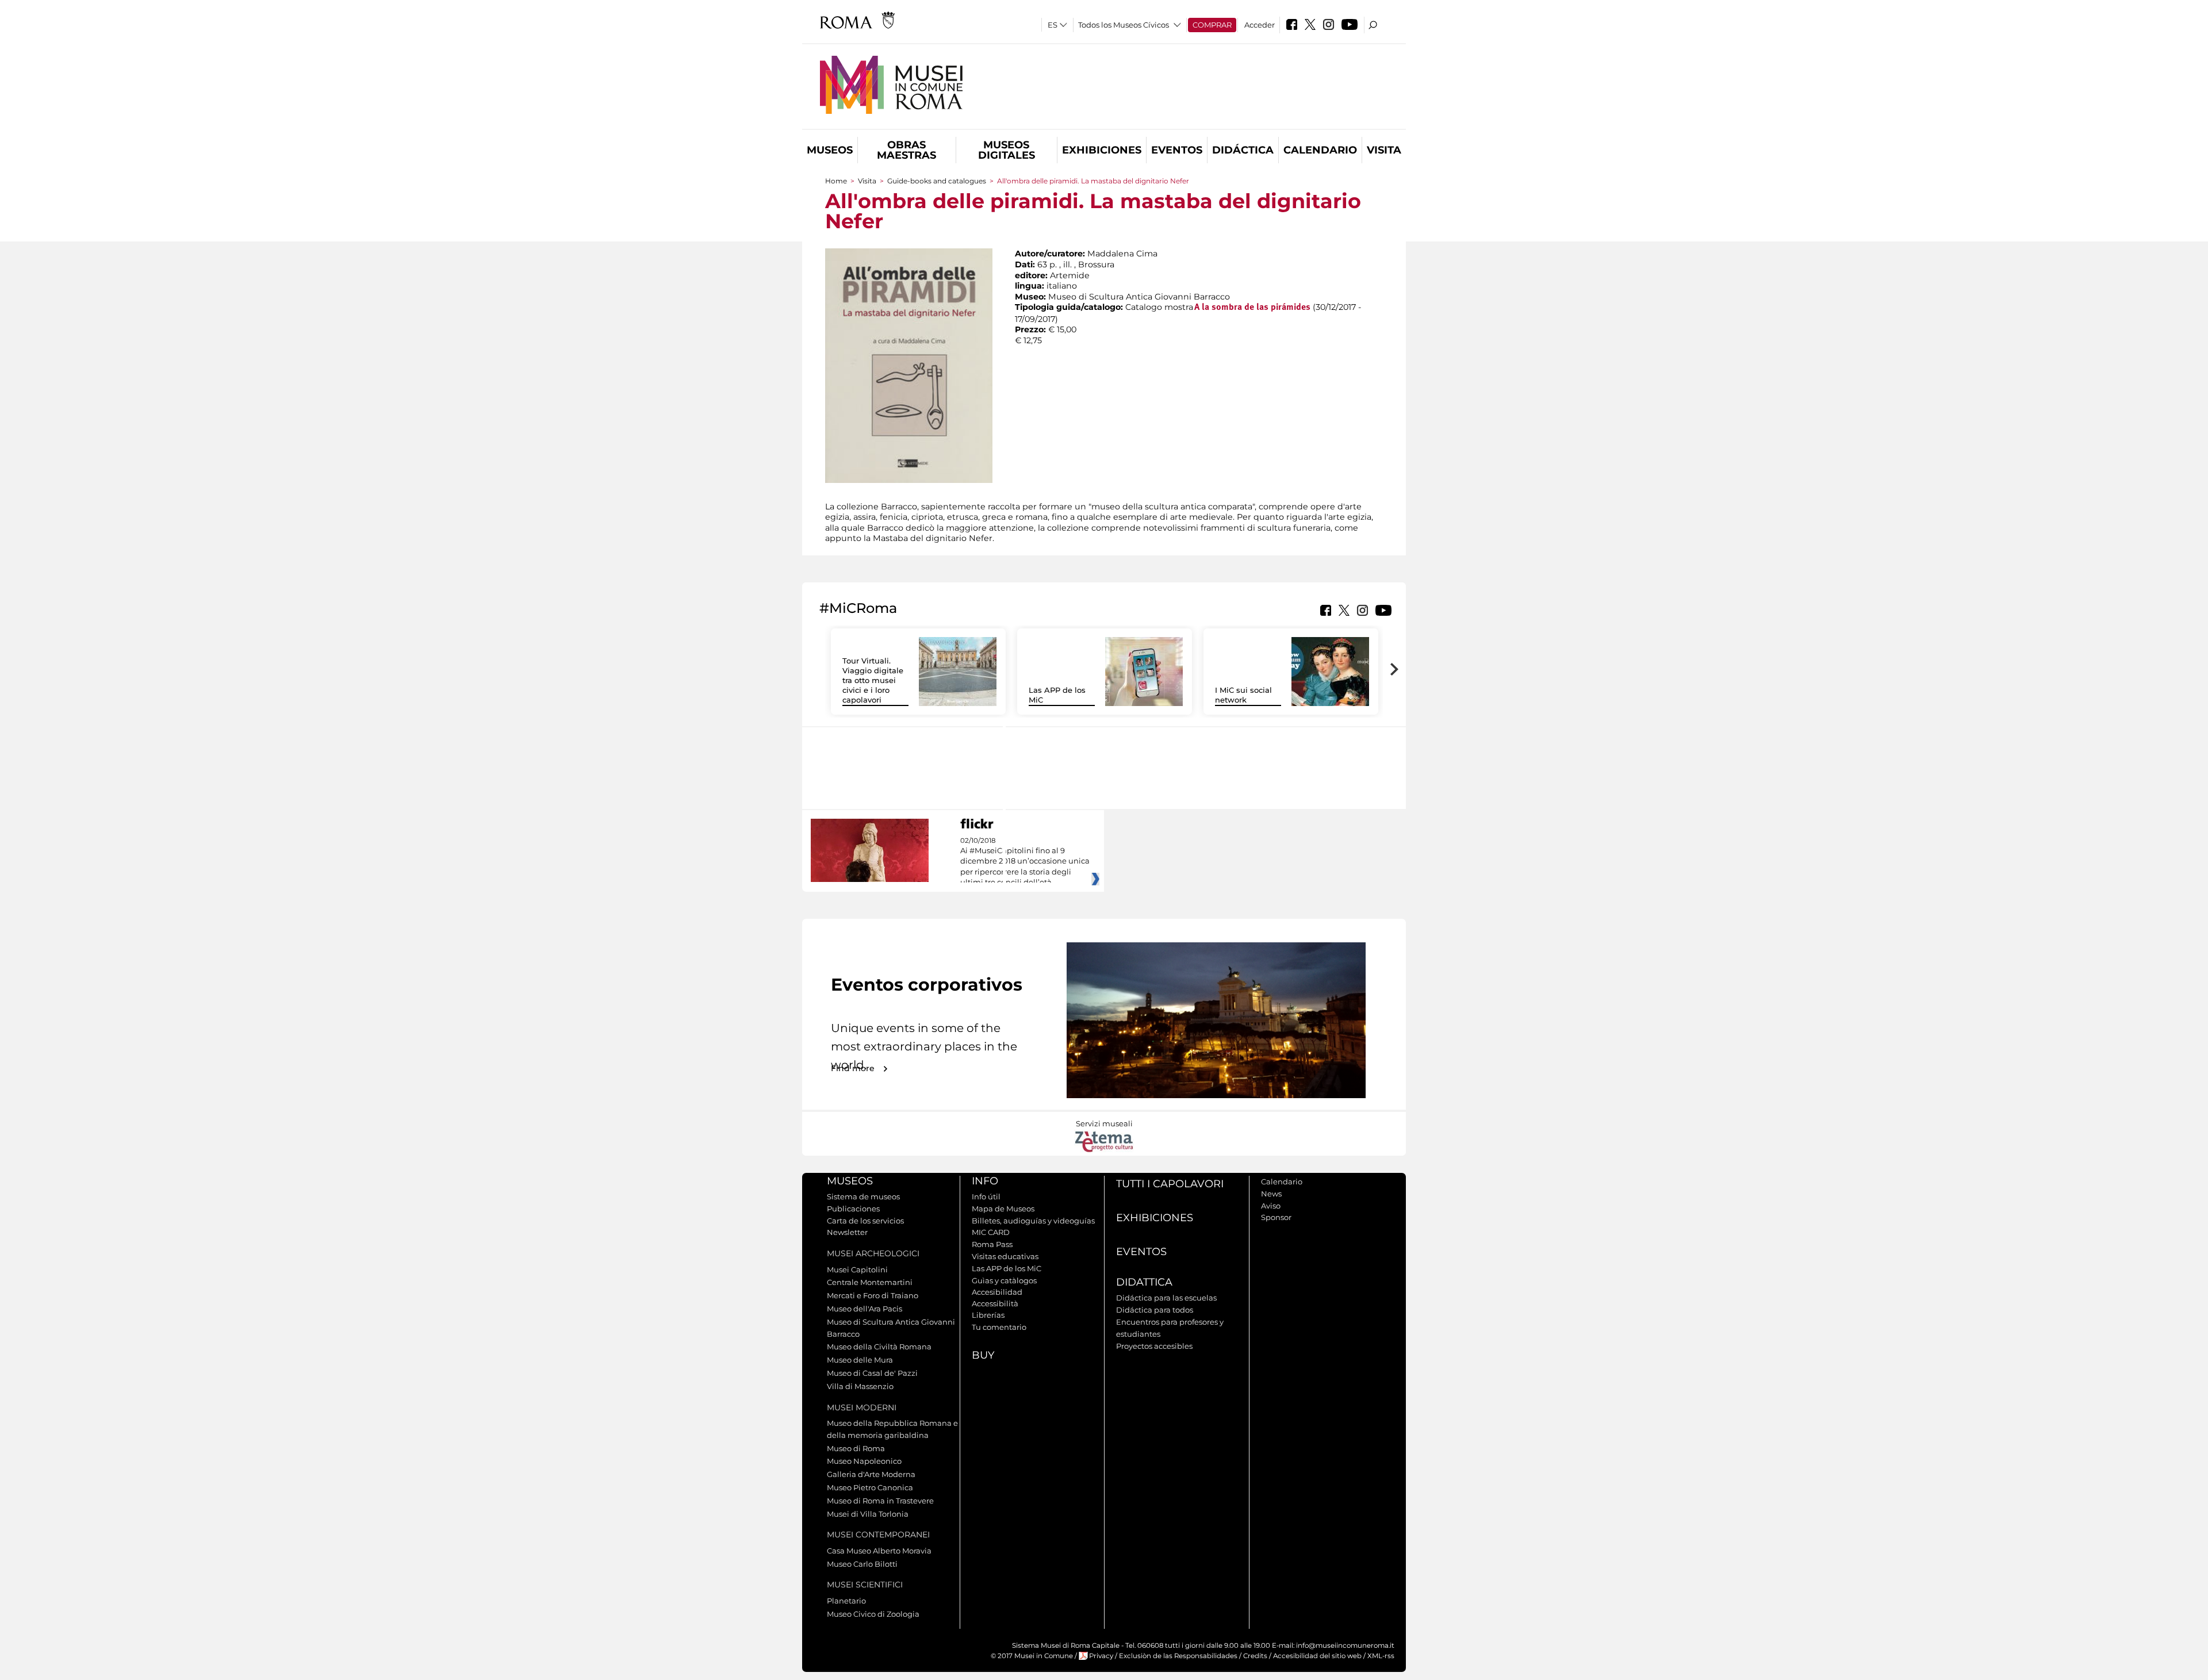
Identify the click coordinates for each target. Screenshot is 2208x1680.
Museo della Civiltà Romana (879, 1347)
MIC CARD (991, 1232)
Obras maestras (906, 150)
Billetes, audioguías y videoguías (1033, 1221)
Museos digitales (1007, 150)
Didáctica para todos (1155, 1310)
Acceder (1260, 25)
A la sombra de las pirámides (1252, 308)
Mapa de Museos (1003, 1209)
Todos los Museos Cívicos (1124, 25)
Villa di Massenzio (860, 1386)
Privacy (1101, 1656)
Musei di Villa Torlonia (868, 1514)
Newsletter (847, 1232)
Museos (830, 150)
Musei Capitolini (857, 1269)
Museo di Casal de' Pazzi (872, 1373)
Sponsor (1276, 1217)
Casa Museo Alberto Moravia (879, 1551)
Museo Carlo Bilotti (862, 1564)
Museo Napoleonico (864, 1461)
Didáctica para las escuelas (1166, 1298)
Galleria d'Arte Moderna (871, 1474)
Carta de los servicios (865, 1221)
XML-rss (1381, 1656)
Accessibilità (995, 1303)
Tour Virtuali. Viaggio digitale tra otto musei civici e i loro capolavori (873, 680)
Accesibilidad (997, 1292)
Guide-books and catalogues (937, 181)
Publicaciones (853, 1209)
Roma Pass (992, 1244)
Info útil (986, 1196)
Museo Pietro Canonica (870, 1487)
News (1271, 1194)
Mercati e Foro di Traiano (873, 1295)
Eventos (1177, 150)
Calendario (1320, 150)
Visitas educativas (1005, 1256)
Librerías (988, 1315)
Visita (1384, 150)
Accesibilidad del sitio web (1317, 1656)
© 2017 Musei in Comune (1032, 1656)
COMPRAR (1212, 25)
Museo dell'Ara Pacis (865, 1309)
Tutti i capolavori (1170, 1184)
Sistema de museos (863, 1196)
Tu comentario (999, 1327)
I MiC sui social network (1243, 695)
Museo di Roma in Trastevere (880, 1501)
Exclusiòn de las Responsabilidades (1178, 1656)
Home (836, 181)
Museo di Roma (856, 1448)
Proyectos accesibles (1154, 1346)
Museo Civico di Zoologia (873, 1614)
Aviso (1271, 1206)
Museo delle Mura (860, 1360)
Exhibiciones (1102, 150)
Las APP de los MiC (1007, 1268)
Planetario (846, 1601)
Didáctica (1243, 150)
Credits (1255, 1656)
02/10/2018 (1025, 862)
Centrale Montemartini (870, 1282)
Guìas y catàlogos (1004, 1280)
